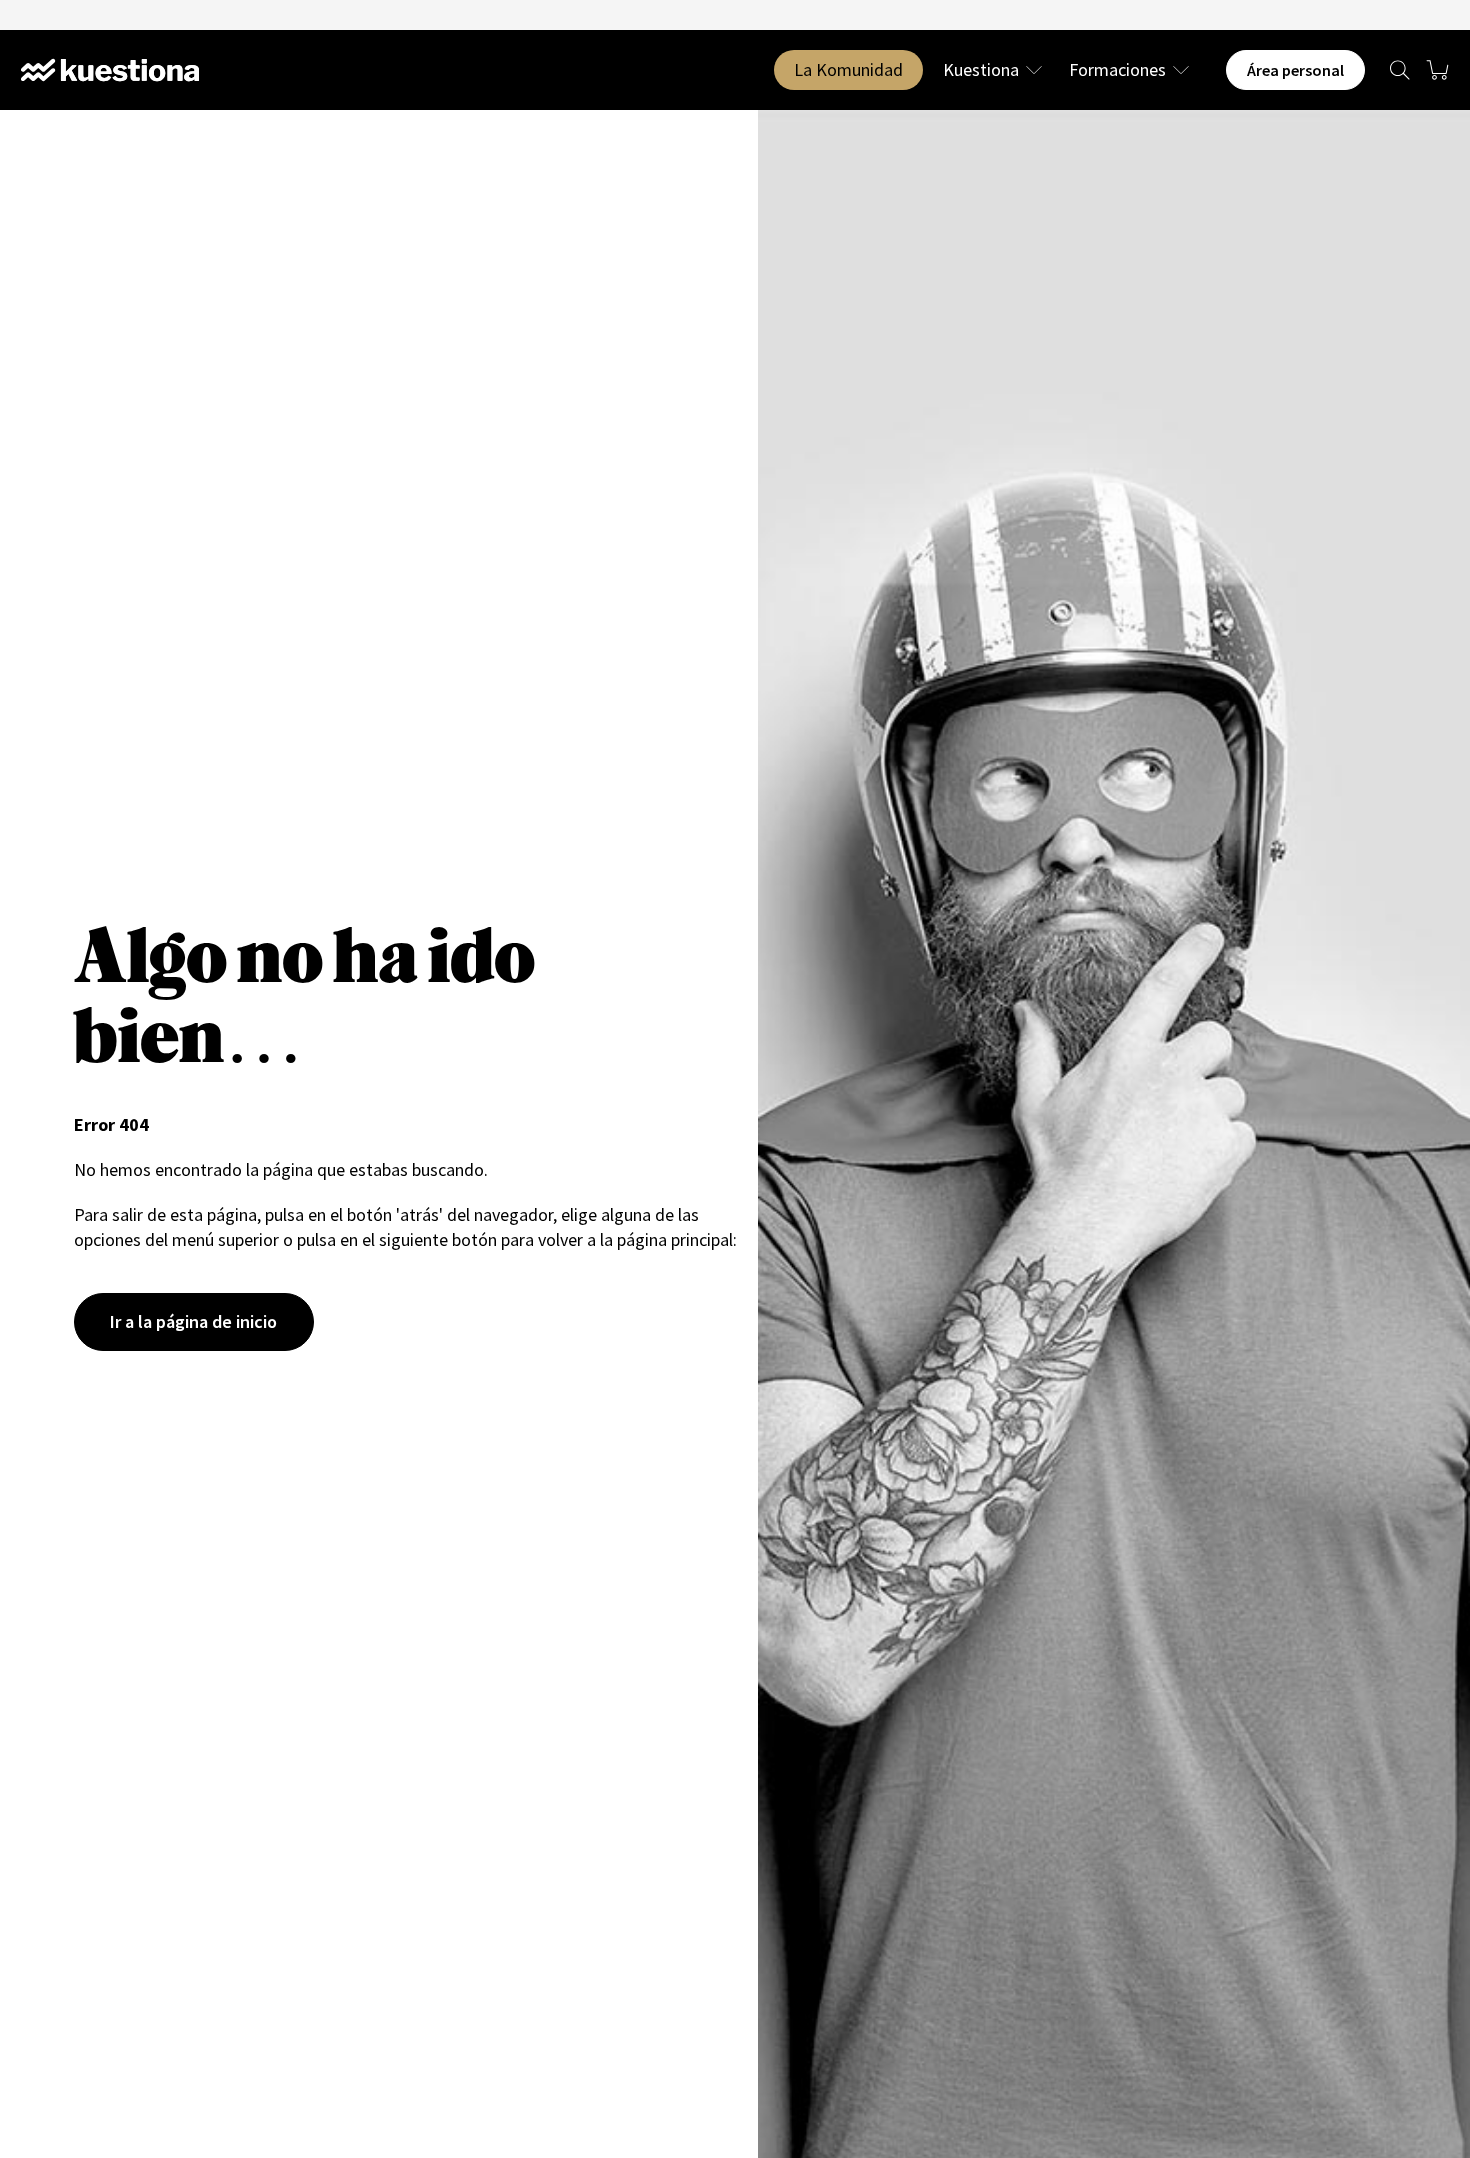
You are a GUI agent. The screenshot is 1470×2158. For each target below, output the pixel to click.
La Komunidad (848, 69)
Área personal (1295, 70)
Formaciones (1117, 70)
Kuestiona (981, 70)
